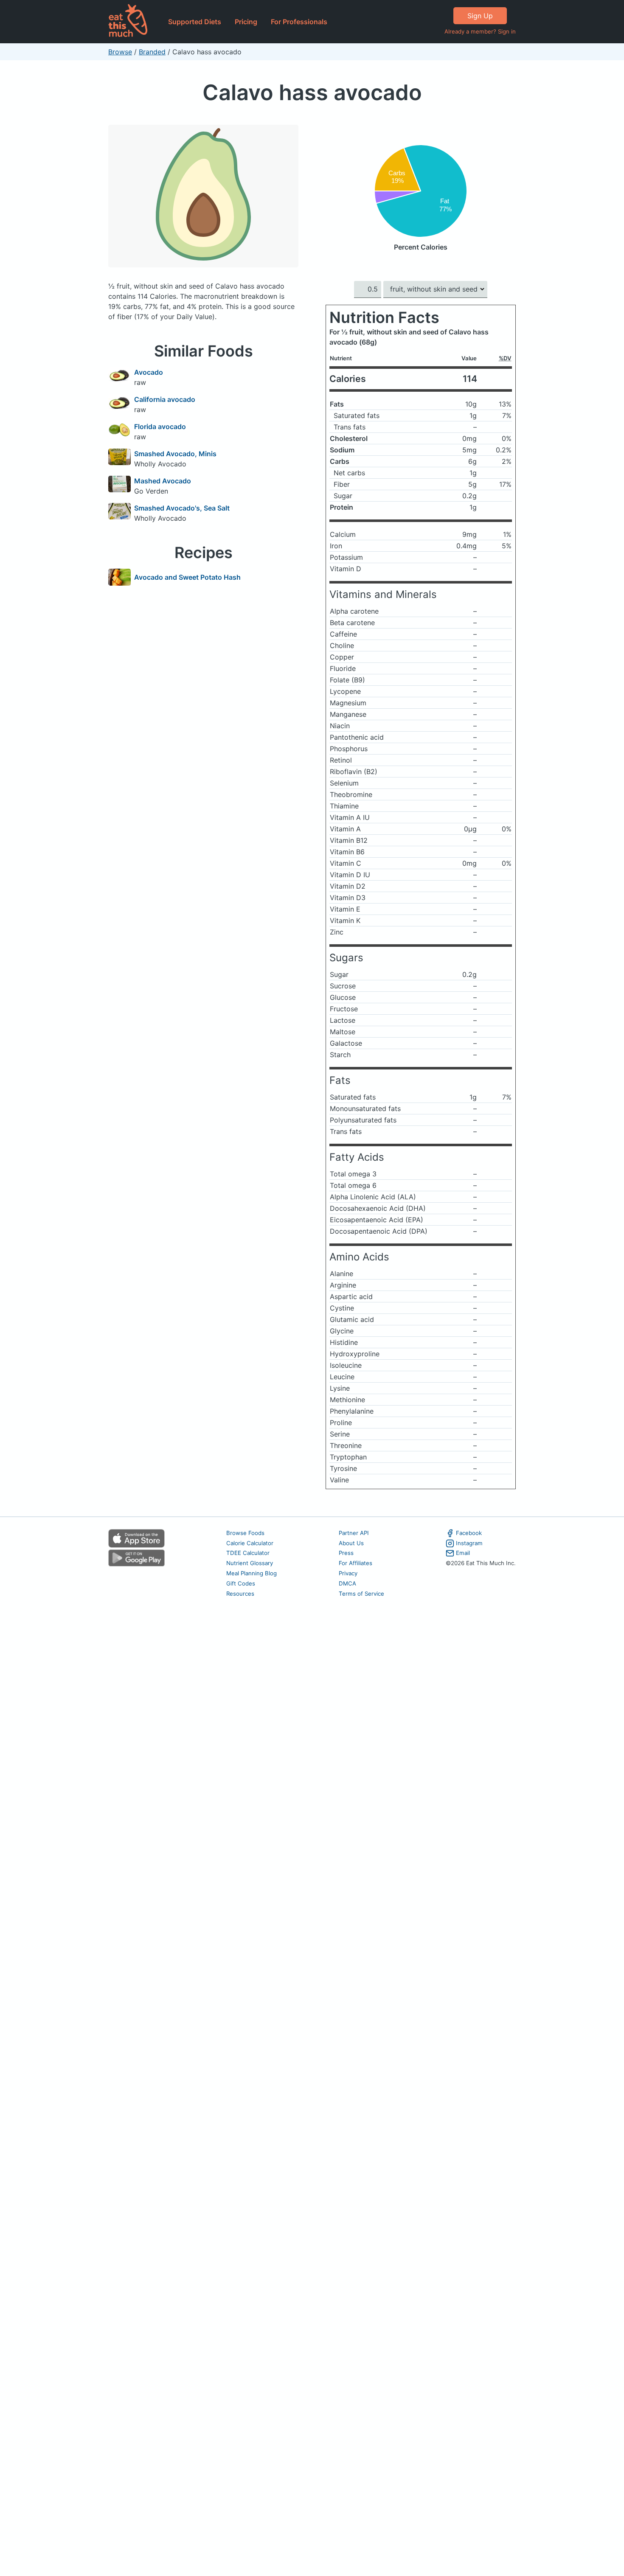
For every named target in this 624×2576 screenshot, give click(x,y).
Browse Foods (245, 1533)
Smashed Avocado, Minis (175, 454)
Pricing (246, 22)
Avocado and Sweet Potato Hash (187, 577)
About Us (351, 1543)
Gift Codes (241, 1583)
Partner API (354, 1533)
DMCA (347, 1583)
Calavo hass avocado (312, 92)
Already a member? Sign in (480, 31)
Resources (240, 1594)
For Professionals (299, 22)
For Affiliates (356, 1563)
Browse (120, 52)
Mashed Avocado (163, 481)
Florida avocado (160, 427)
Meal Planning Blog (252, 1573)
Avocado (149, 372)
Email (463, 1553)
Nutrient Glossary (250, 1563)
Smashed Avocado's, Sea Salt (182, 508)
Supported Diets (195, 22)
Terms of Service (361, 1594)
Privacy (348, 1573)
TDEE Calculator (248, 1553)
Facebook (469, 1533)
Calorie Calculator (250, 1543)
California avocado (165, 399)
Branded (152, 52)
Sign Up (480, 16)
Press (346, 1553)
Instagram (469, 1543)
